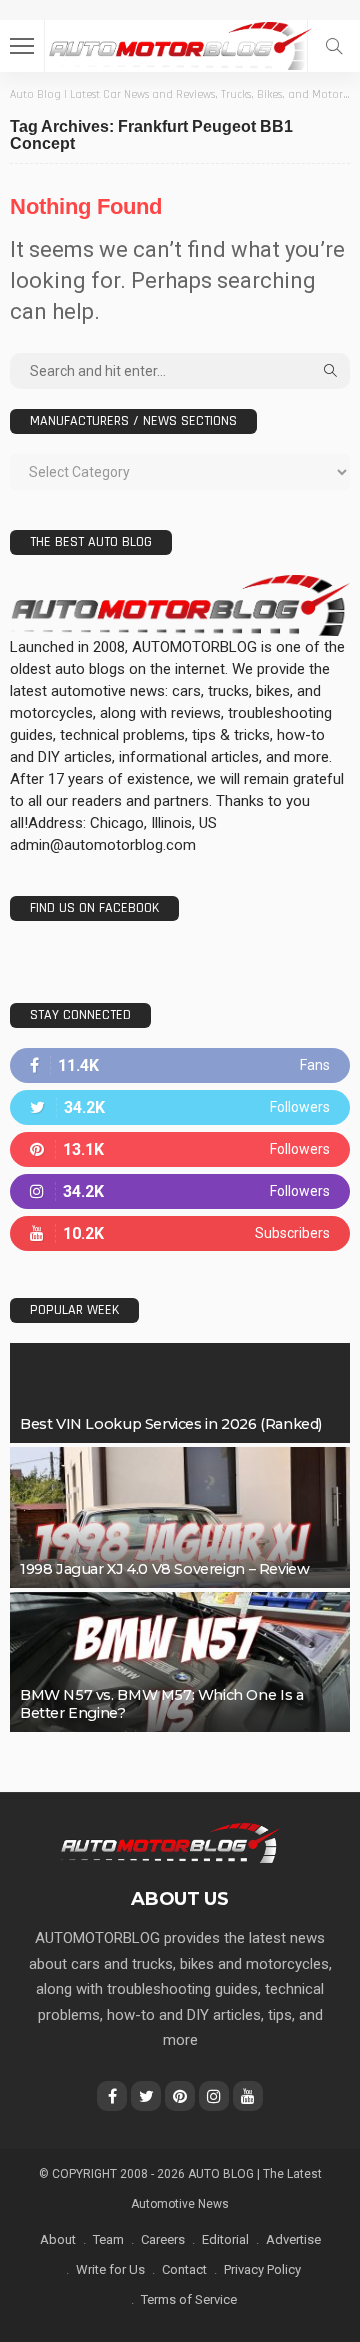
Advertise (293, 2239)
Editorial (225, 2239)
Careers (163, 2239)
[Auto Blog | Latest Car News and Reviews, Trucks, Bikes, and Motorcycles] (169, 1842)
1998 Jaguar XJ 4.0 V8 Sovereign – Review (164, 1569)
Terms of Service (189, 2299)
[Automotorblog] (180, 43)
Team (108, 2239)
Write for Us (110, 2269)
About (58, 2239)
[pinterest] (180, 1149)
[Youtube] (180, 1233)
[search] (334, 46)
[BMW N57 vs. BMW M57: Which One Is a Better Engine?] (180, 1662)
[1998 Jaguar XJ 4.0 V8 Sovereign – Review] (180, 1517)
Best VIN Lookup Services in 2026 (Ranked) (171, 1424)
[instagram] (180, 1191)
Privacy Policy (262, 2269)
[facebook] (180, 1065)
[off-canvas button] (22, 46)
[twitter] (180, 1107)
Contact (184, 2269)
